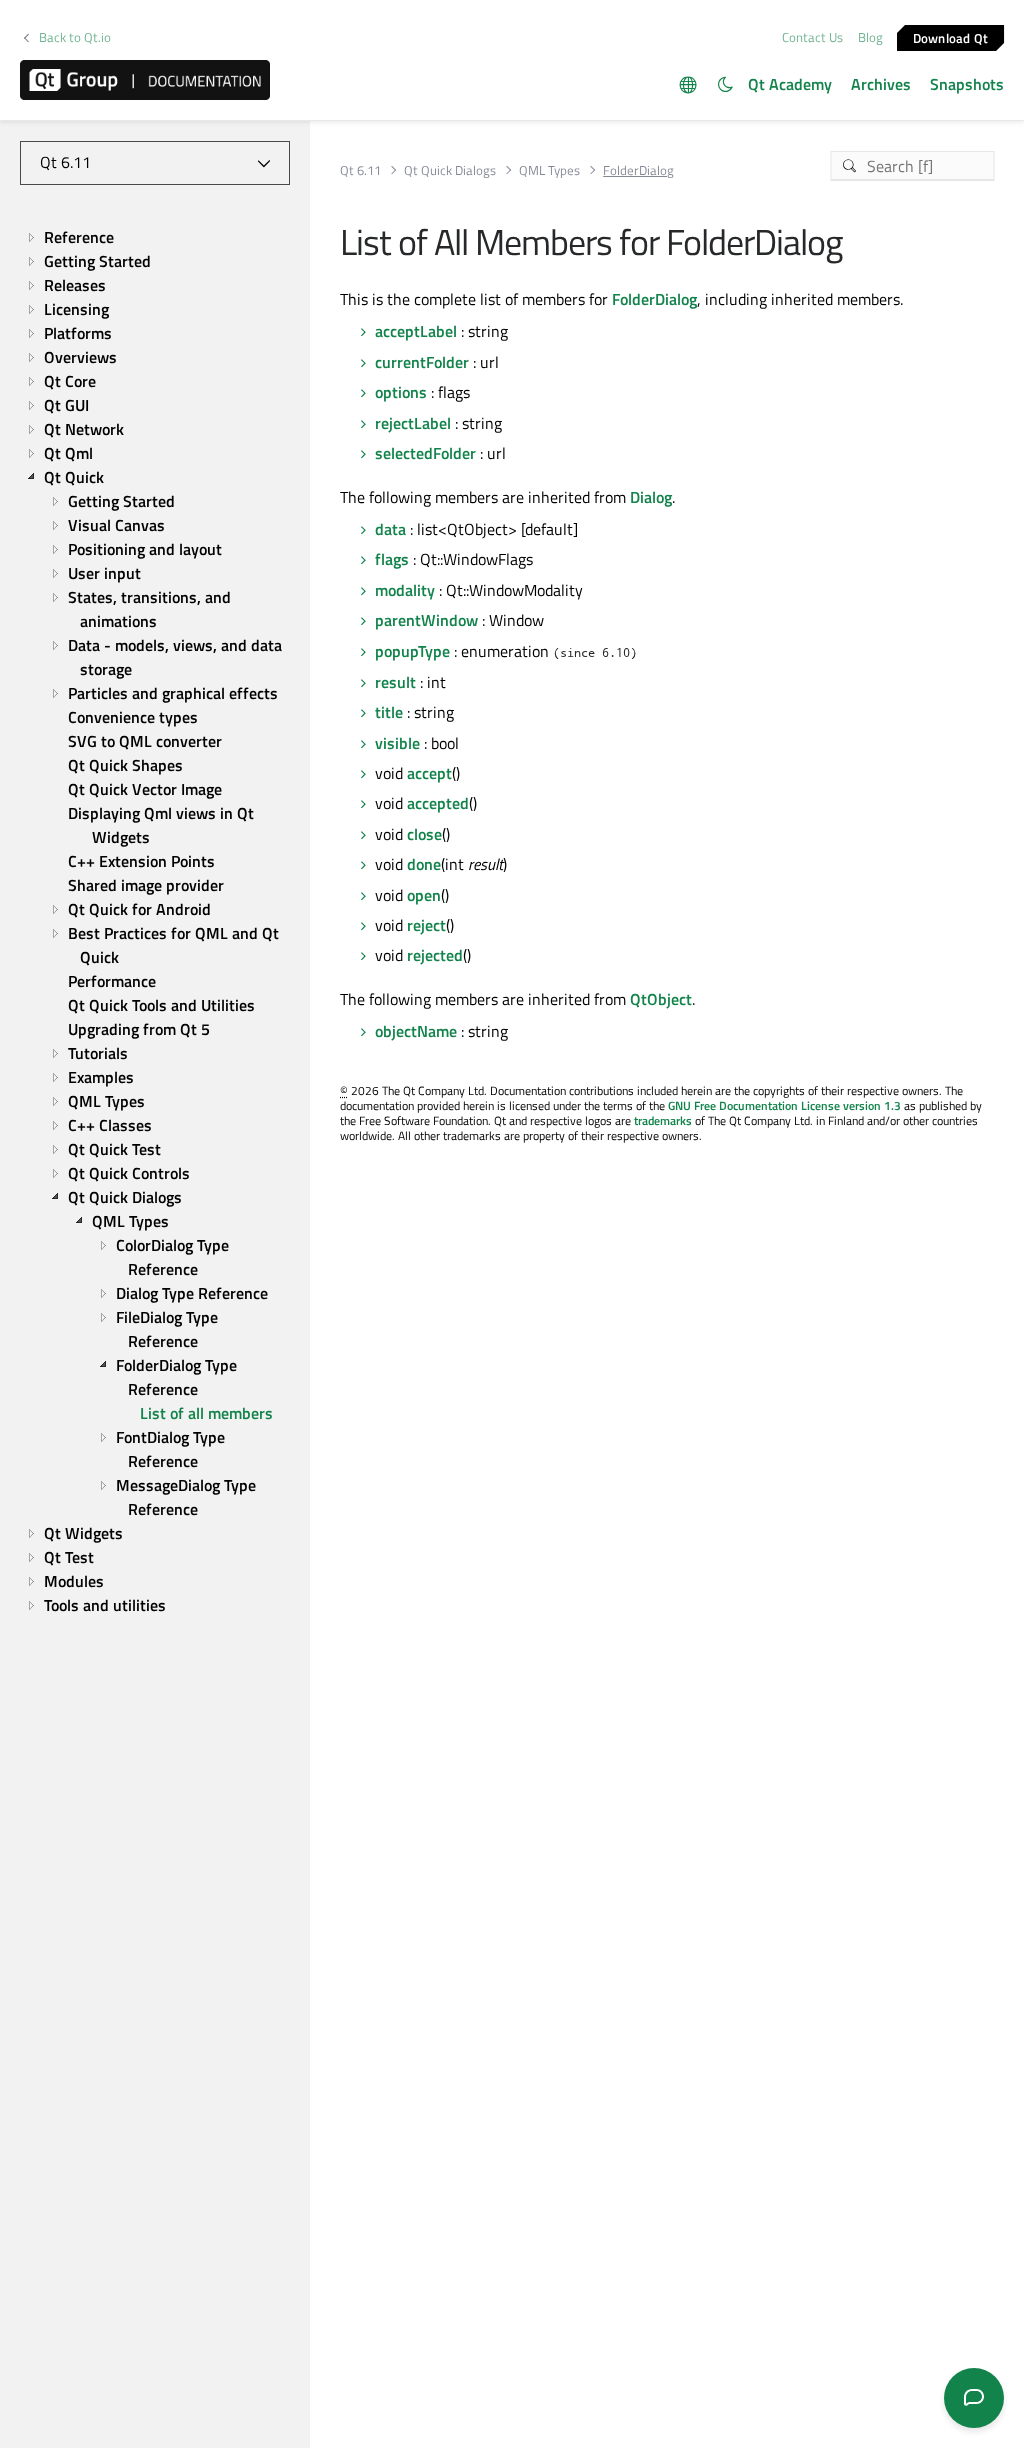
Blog (870, 37)
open (424, 895)
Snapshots (967, 84)
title (389, 712)
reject (426, 925)
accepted (438, 803)
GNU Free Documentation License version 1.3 (784, 1105)
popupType (412, 651)
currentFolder (422, 362)
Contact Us (812, 37)
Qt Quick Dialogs (450, 170)
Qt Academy (790, 84)
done (424, 864)
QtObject (661, 999)
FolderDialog (654, 299)
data (390, 529)
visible (397, 743)
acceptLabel (416, 331)
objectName (416, 1031)
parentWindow (426, 620)
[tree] (155, 921)
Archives (881, 84)
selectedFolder (425, 453)
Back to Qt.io (75, 37)
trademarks (663, 1120)
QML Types (549, 170)
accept (429, 773)
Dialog (651, 497)
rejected (435, 955)
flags (392, 559)
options (401, 392)
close (424, 834)
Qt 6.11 (360, 170)
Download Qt (951, 37)
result (395, 682)
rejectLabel (413, 423)
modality (405, 590)
